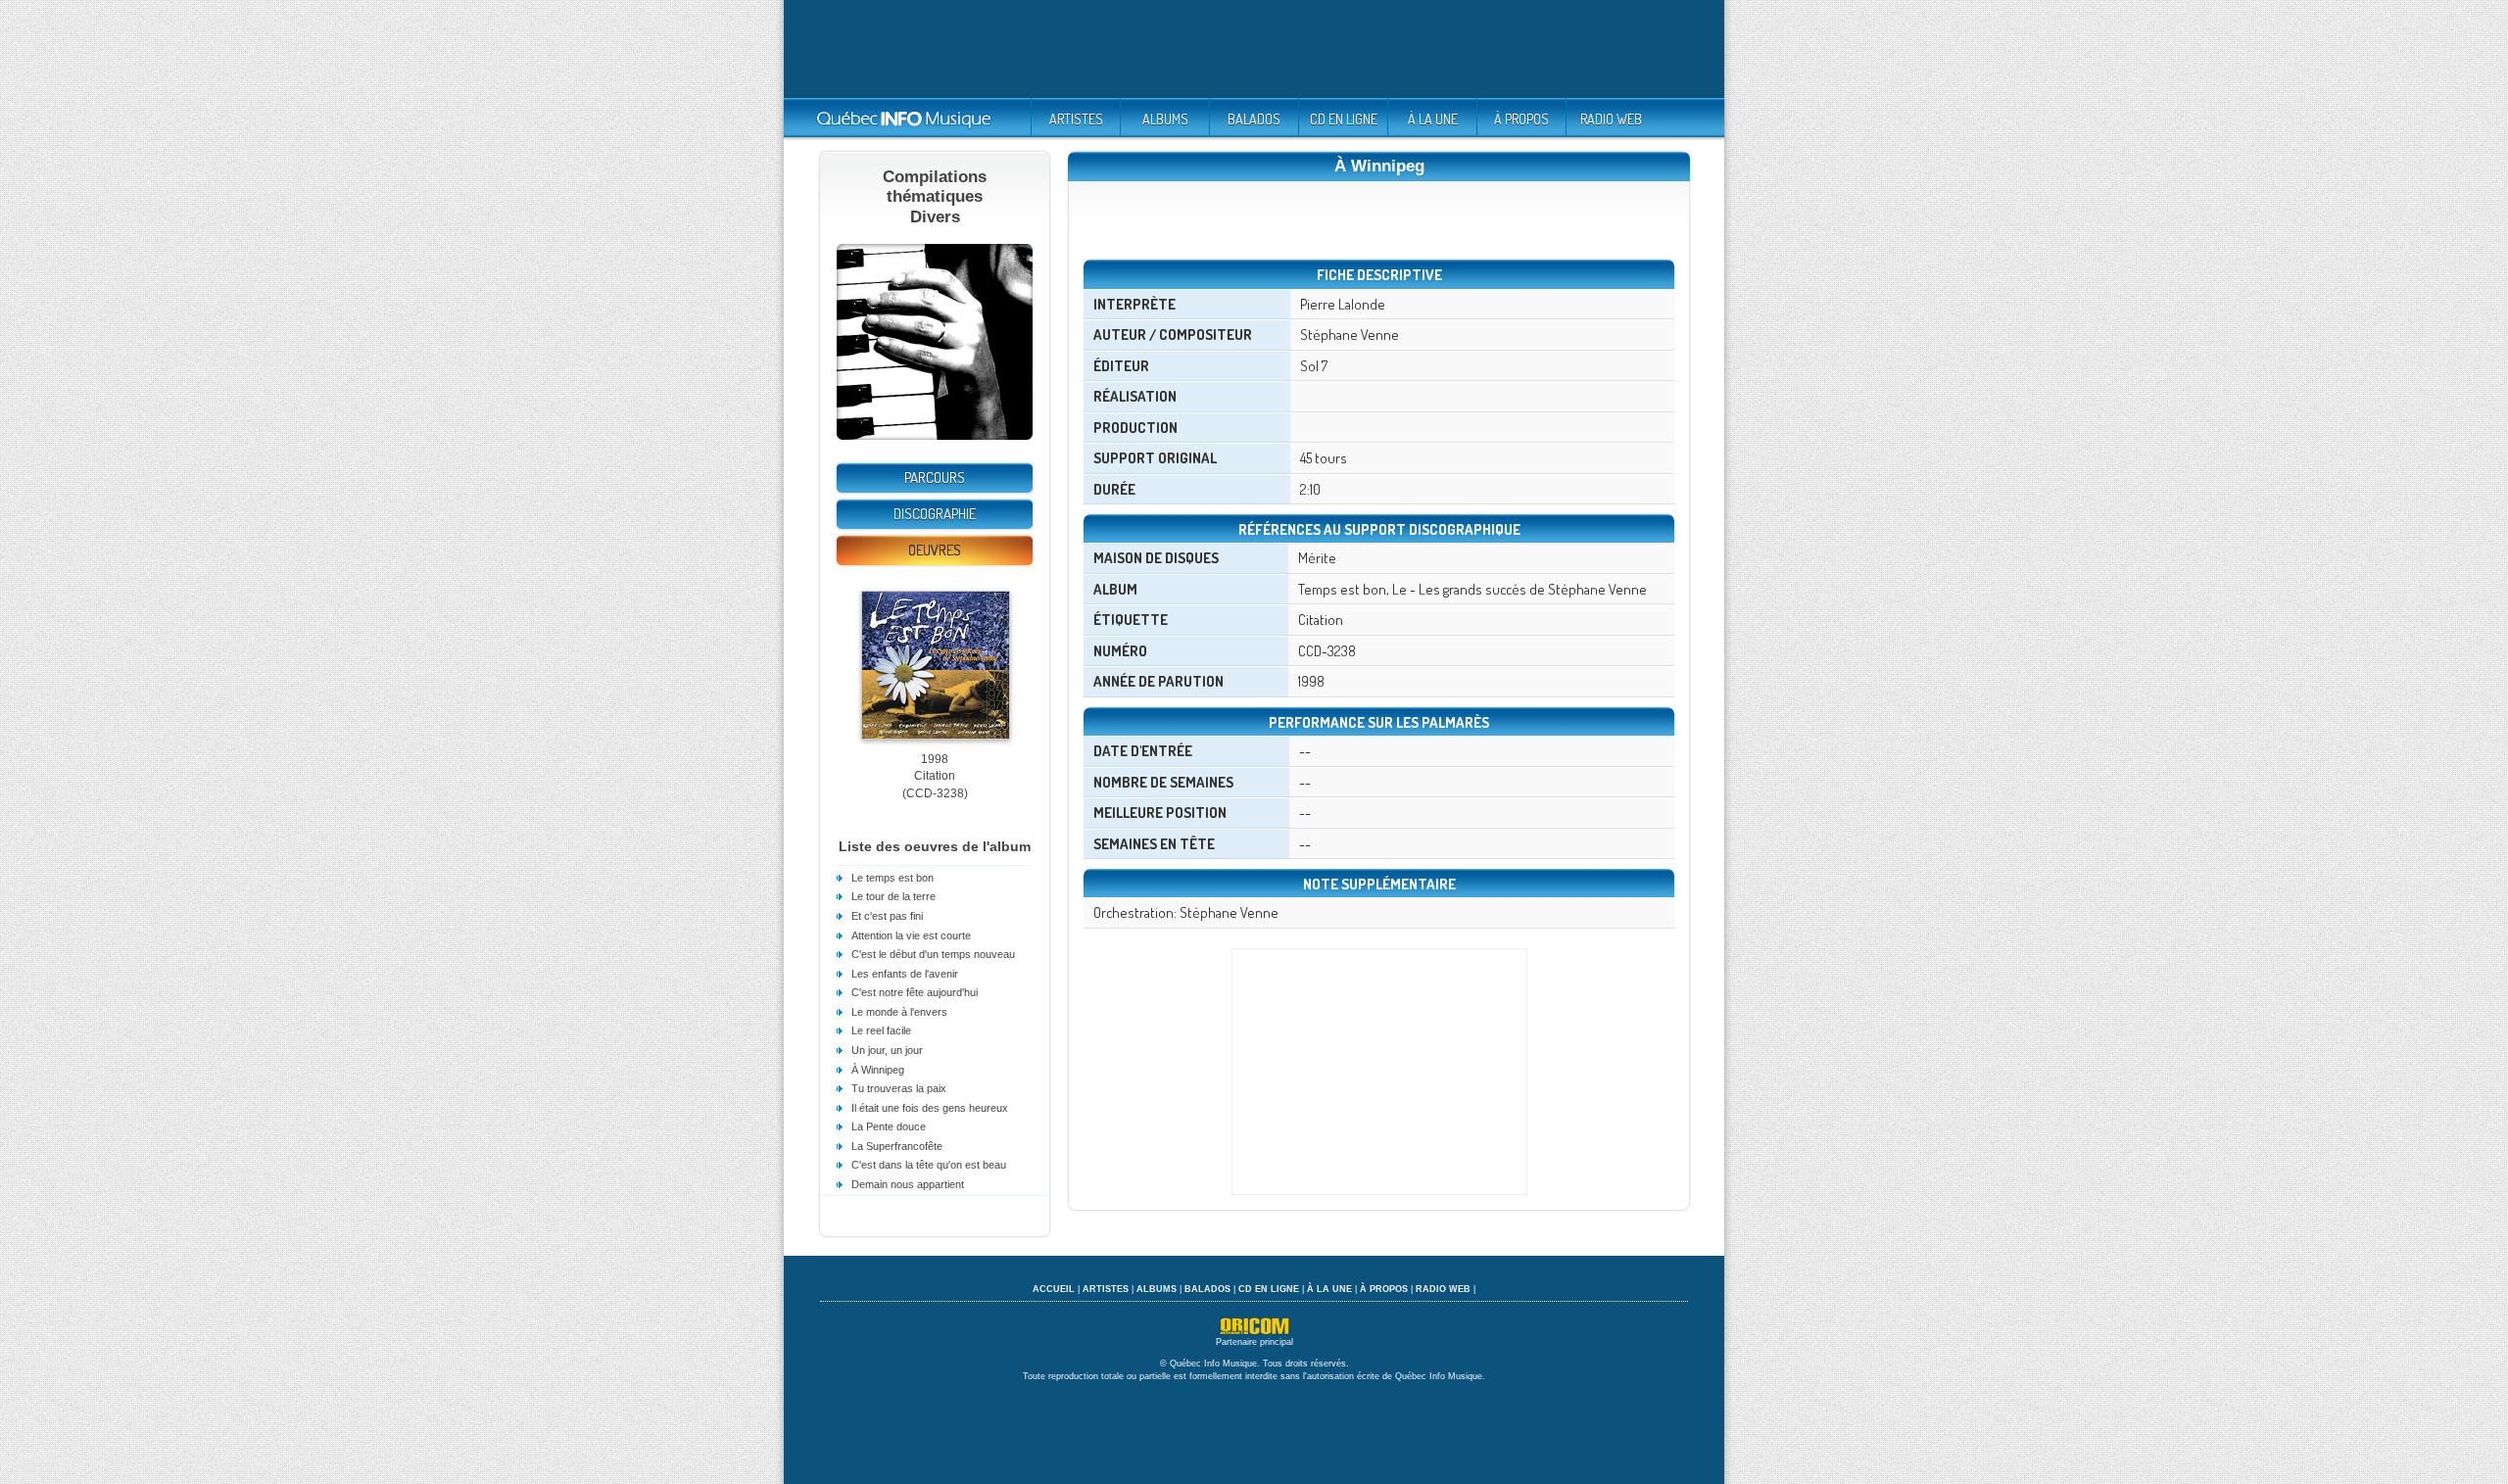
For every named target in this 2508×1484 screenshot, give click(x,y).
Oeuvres (935, 550)
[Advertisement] (1254, 49)
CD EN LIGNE (1344, 119)
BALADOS (1254, 119)
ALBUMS (1165, 119)
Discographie (935, 514)
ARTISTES (1076, 119)
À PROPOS (1521, 119)
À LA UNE (1433, 119)
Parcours (935, 478)
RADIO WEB (1611, 119)
